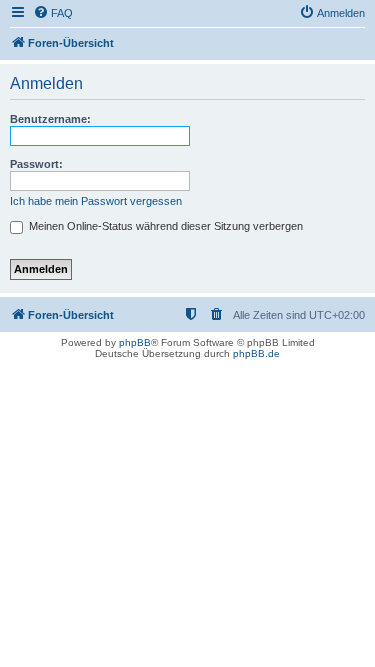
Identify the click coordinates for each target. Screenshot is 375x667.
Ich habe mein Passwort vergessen (96, 201)
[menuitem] (53, 13)
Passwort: (36, 164)
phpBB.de (256, 353)
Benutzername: (50, 119)
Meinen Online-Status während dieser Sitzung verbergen (164, 226)
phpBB (135, 342)
